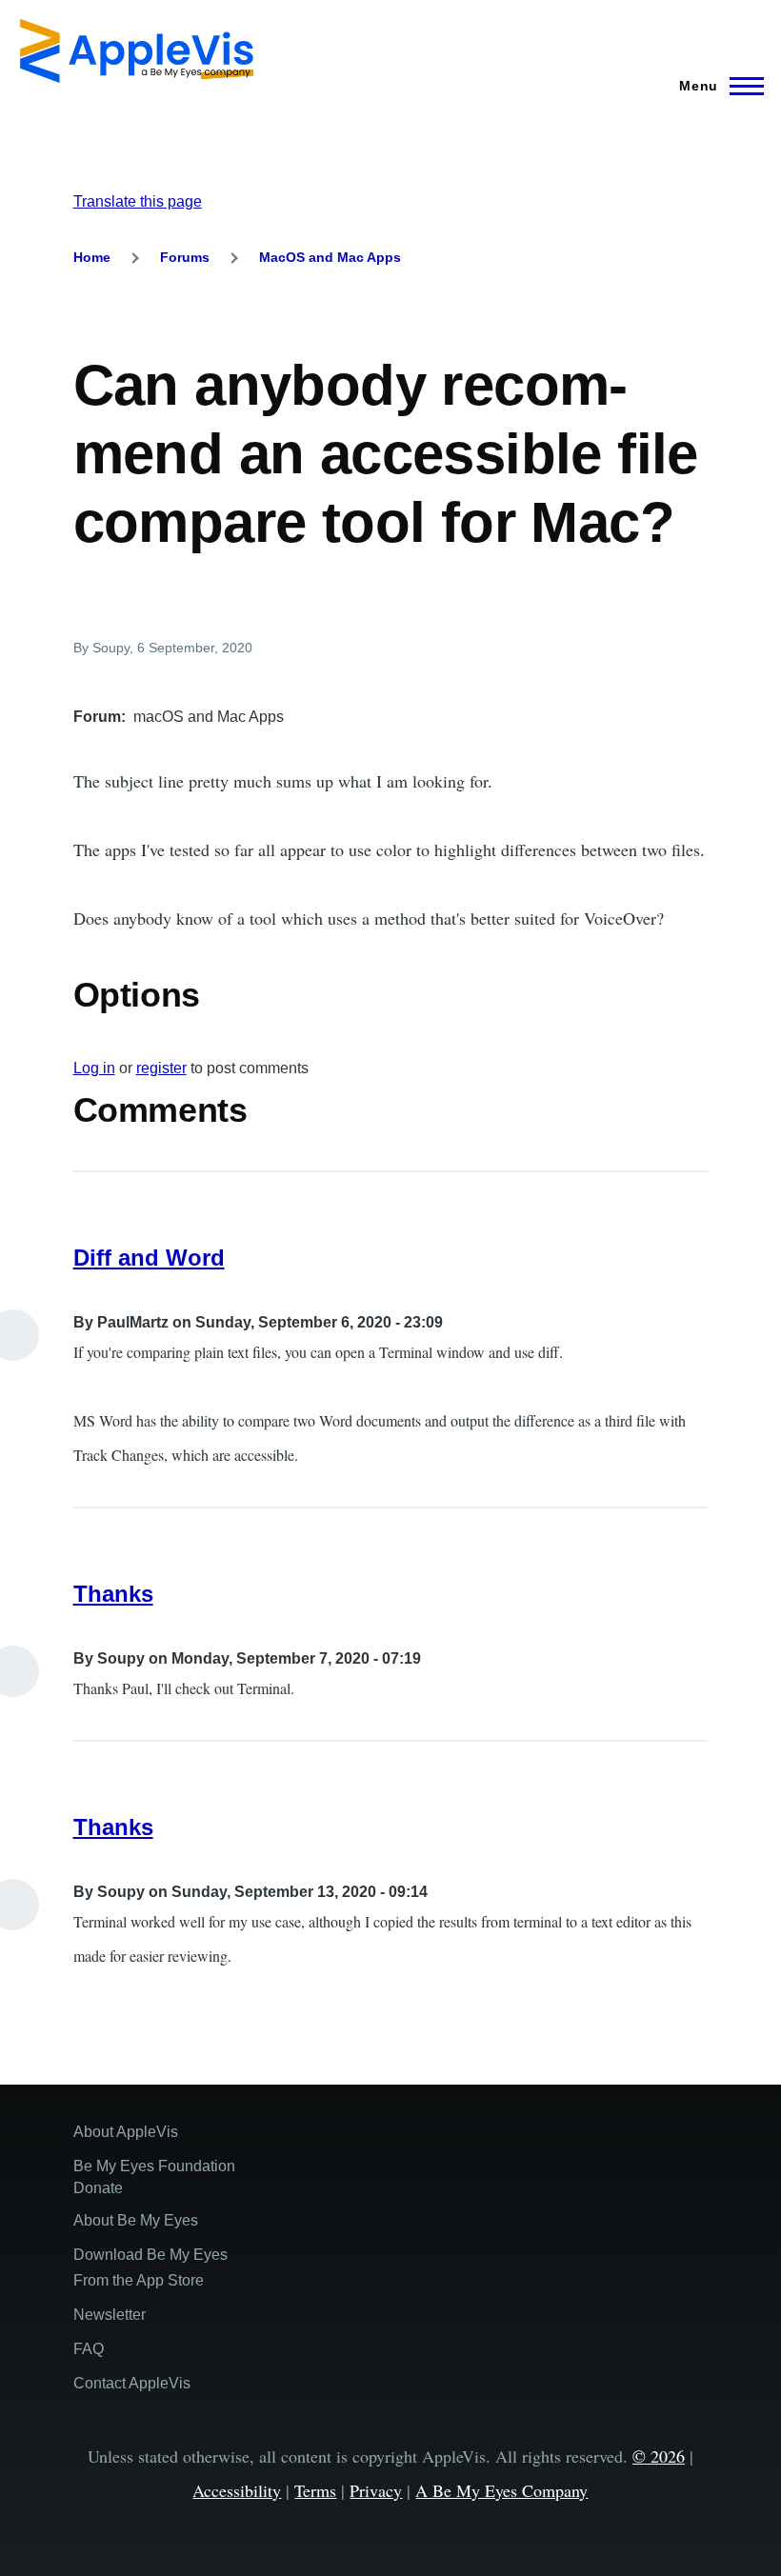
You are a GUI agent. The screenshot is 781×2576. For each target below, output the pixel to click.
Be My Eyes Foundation (154, 2166)
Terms (315, 2490)
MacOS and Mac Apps (330, 257)
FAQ (89, 2349)
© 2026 (659, 2456)
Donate (98, 2188)
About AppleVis (126, 2132)
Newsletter (110, 2315)
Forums (185, 257)
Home (92, 257)
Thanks (113, 1594)
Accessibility (237, 2490)
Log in (94, 1068)
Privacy (376, 2490)
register (161, 1068)
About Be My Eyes (136, 2220)
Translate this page (138, 201)
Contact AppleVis (132, 2383)
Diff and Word (149, 1258)
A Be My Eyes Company (501, 2490)
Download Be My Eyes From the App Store (150, 2267)
